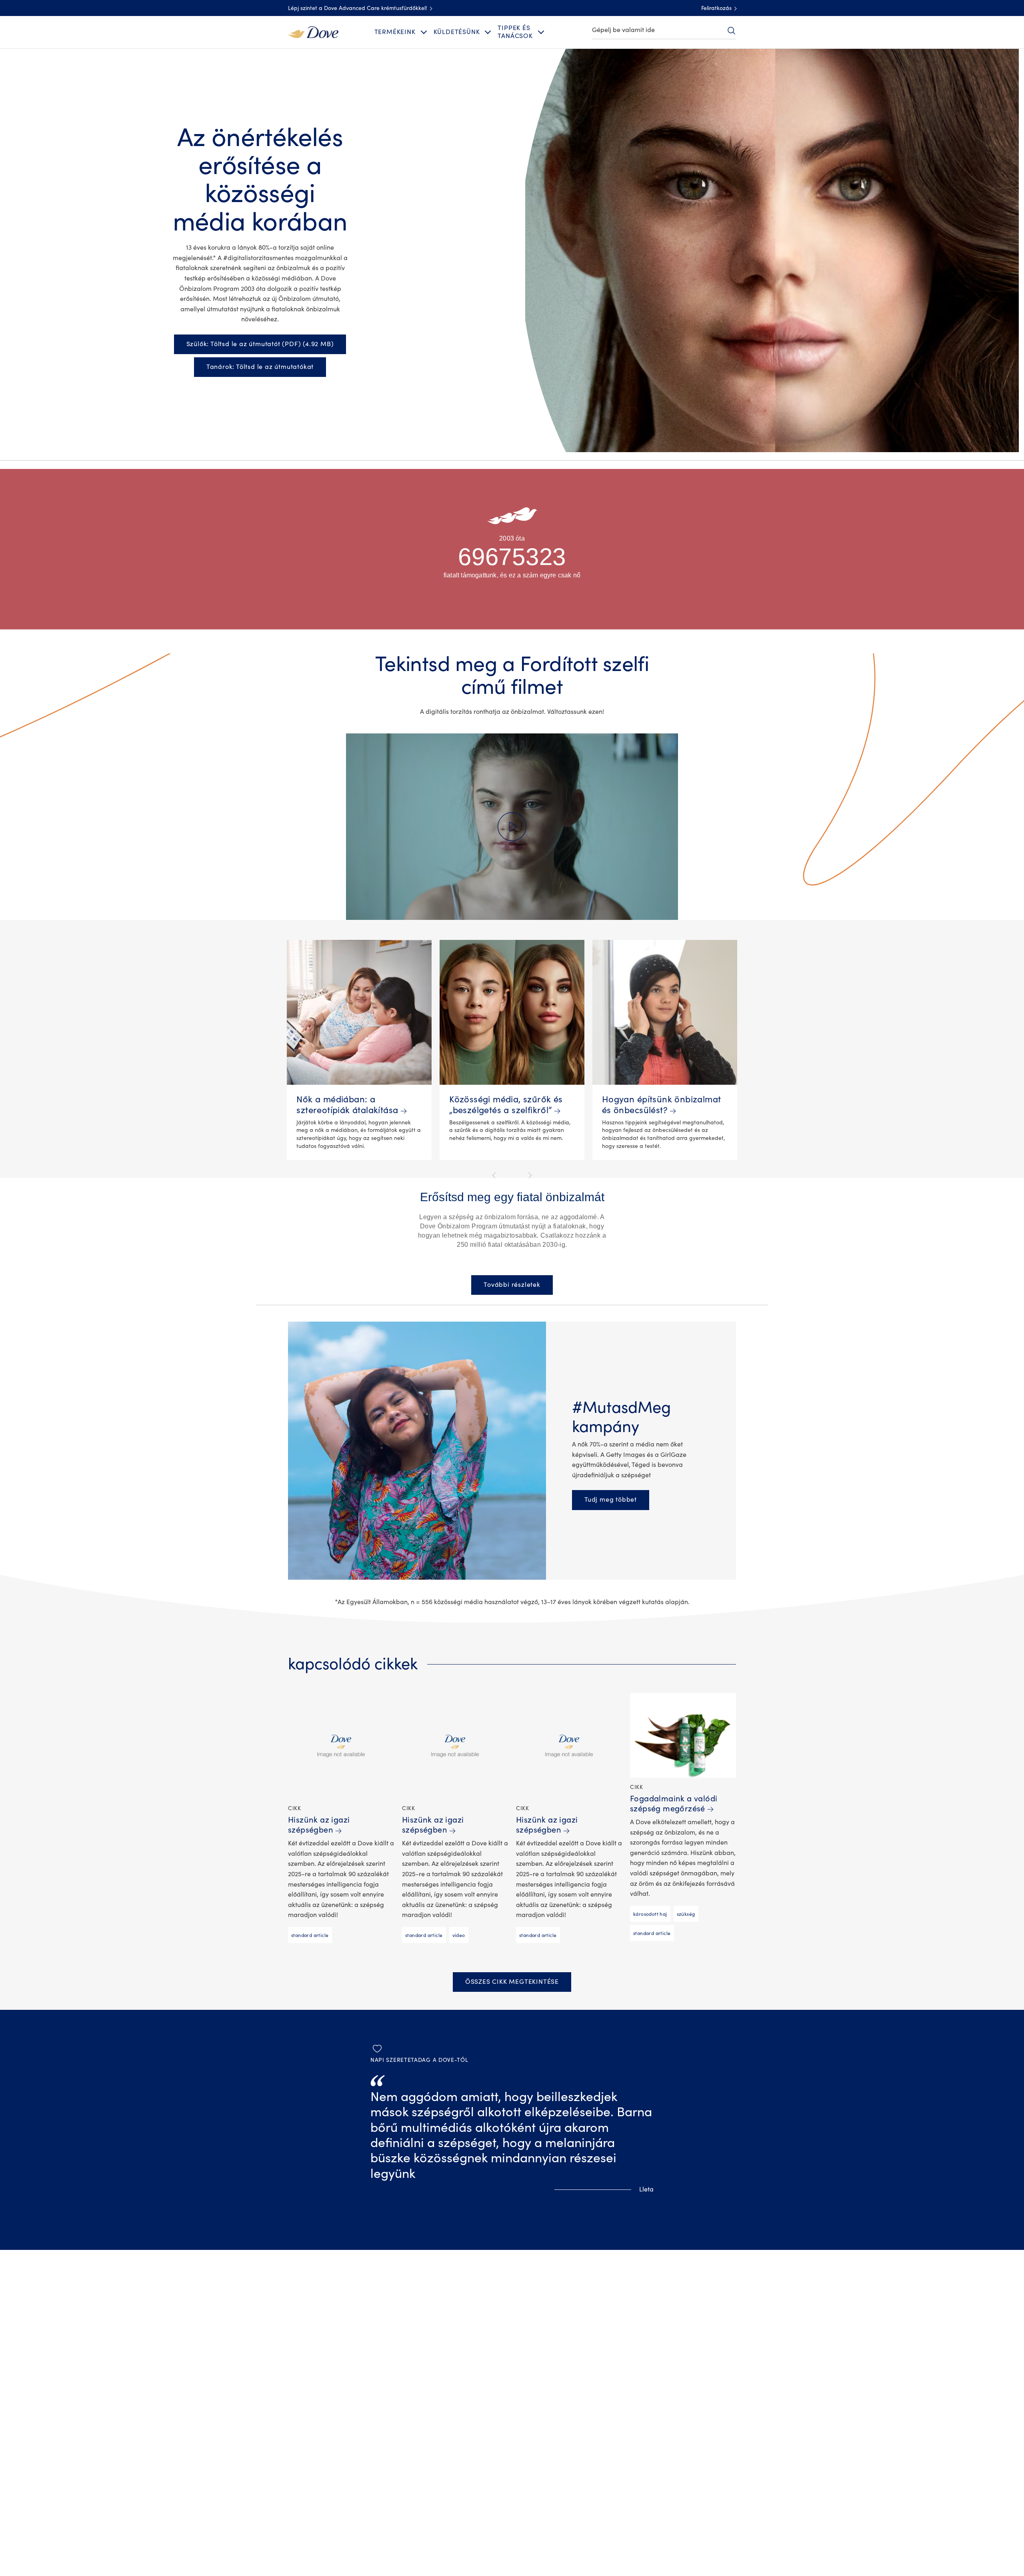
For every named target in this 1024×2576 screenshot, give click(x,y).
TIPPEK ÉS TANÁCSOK (515, 32)
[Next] (529, 1175)
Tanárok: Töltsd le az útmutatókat (260, 367)
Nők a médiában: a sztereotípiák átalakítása (347, 1105)
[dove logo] (313, 32)
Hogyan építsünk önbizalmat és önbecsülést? (662, 1105)
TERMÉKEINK (395, 32)
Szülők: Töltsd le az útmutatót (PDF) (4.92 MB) (260, 344)
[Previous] (495, 1175)
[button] (512, 827)
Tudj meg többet (617, 1499)
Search (731, 30)
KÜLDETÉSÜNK (457, 32)
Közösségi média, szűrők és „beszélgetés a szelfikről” (506, 1105)
